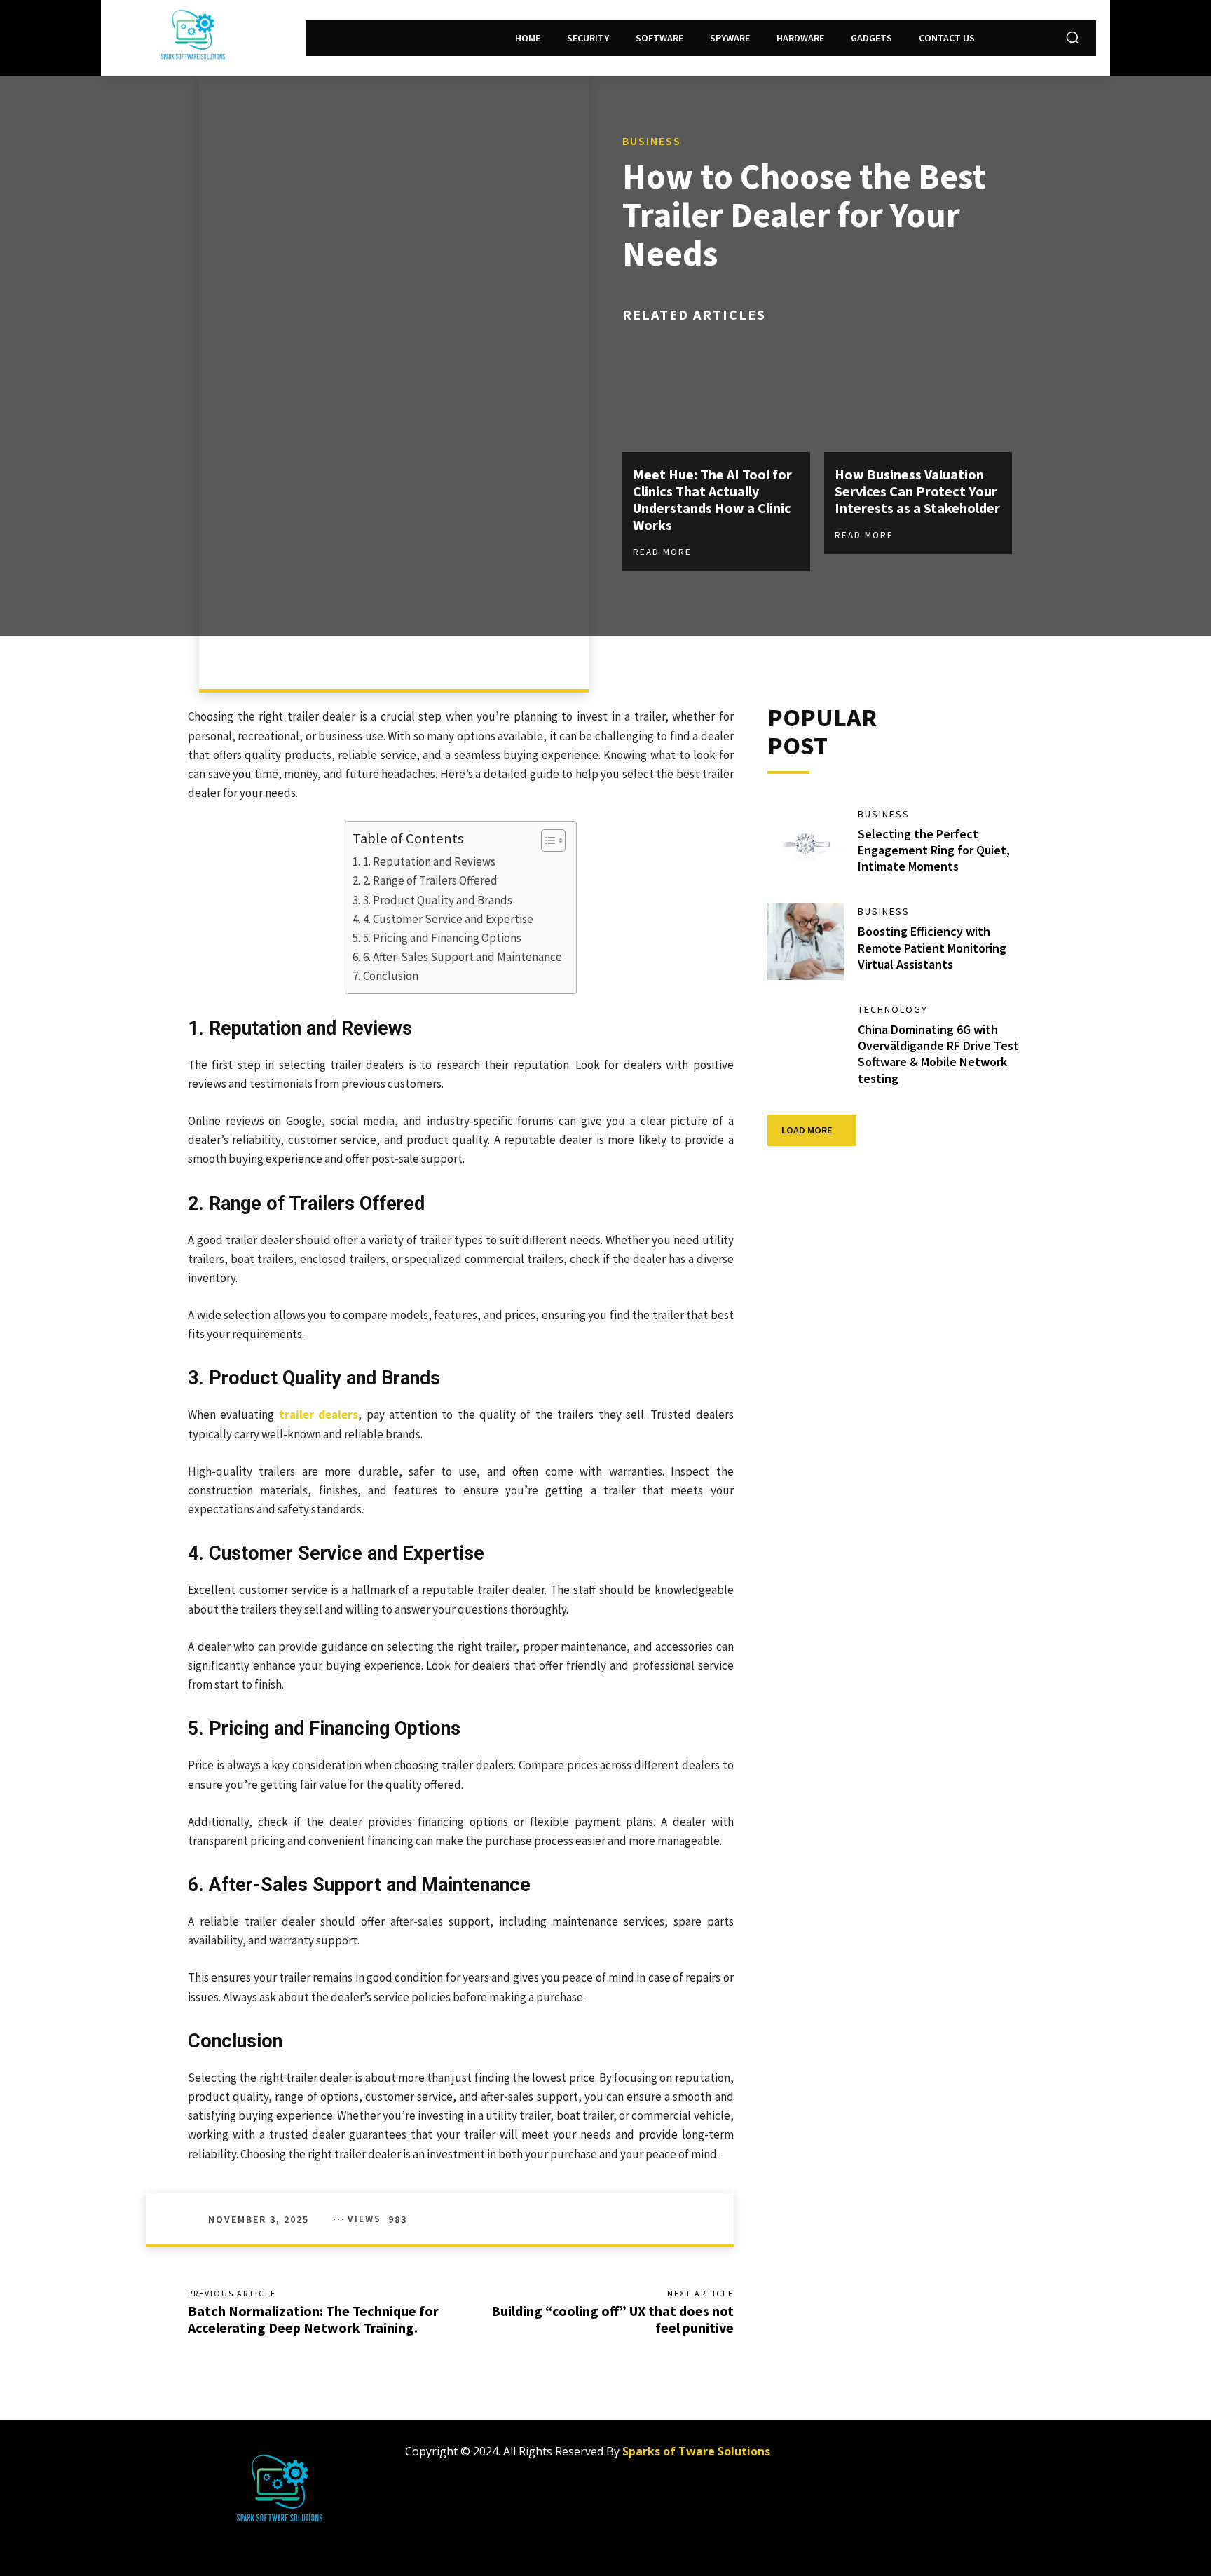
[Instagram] (883, 2457)
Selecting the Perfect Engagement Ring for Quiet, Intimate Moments (934, 850)
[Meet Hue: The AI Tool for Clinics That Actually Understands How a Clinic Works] (716, 396)
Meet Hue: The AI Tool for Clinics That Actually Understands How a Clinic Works (712, 499)
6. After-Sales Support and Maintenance (462, 957)
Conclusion (390, 976)
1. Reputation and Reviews (429, 861)
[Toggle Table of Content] (546, 840)
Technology (893, 1009)
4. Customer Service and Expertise (448, 919)
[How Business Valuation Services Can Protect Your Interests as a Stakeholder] (918, 396)
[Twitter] (915, 2457)
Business (652, 141)
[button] (1072, 37)
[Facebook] (852, 2457)
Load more (807, 1130)
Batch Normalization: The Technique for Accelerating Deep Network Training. (313, 2319)
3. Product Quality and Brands (437, 900)
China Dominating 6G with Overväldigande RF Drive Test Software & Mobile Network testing (938, 1054)
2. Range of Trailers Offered (430, 880)
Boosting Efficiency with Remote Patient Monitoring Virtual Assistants (932, 948)
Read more (662, 552)
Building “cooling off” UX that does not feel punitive (613, 2319)
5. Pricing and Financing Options (442, 938)
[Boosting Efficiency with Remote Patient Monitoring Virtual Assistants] (806, 941)
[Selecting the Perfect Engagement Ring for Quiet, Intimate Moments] (806, 844)
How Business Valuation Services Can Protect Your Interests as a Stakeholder (917, 491)
